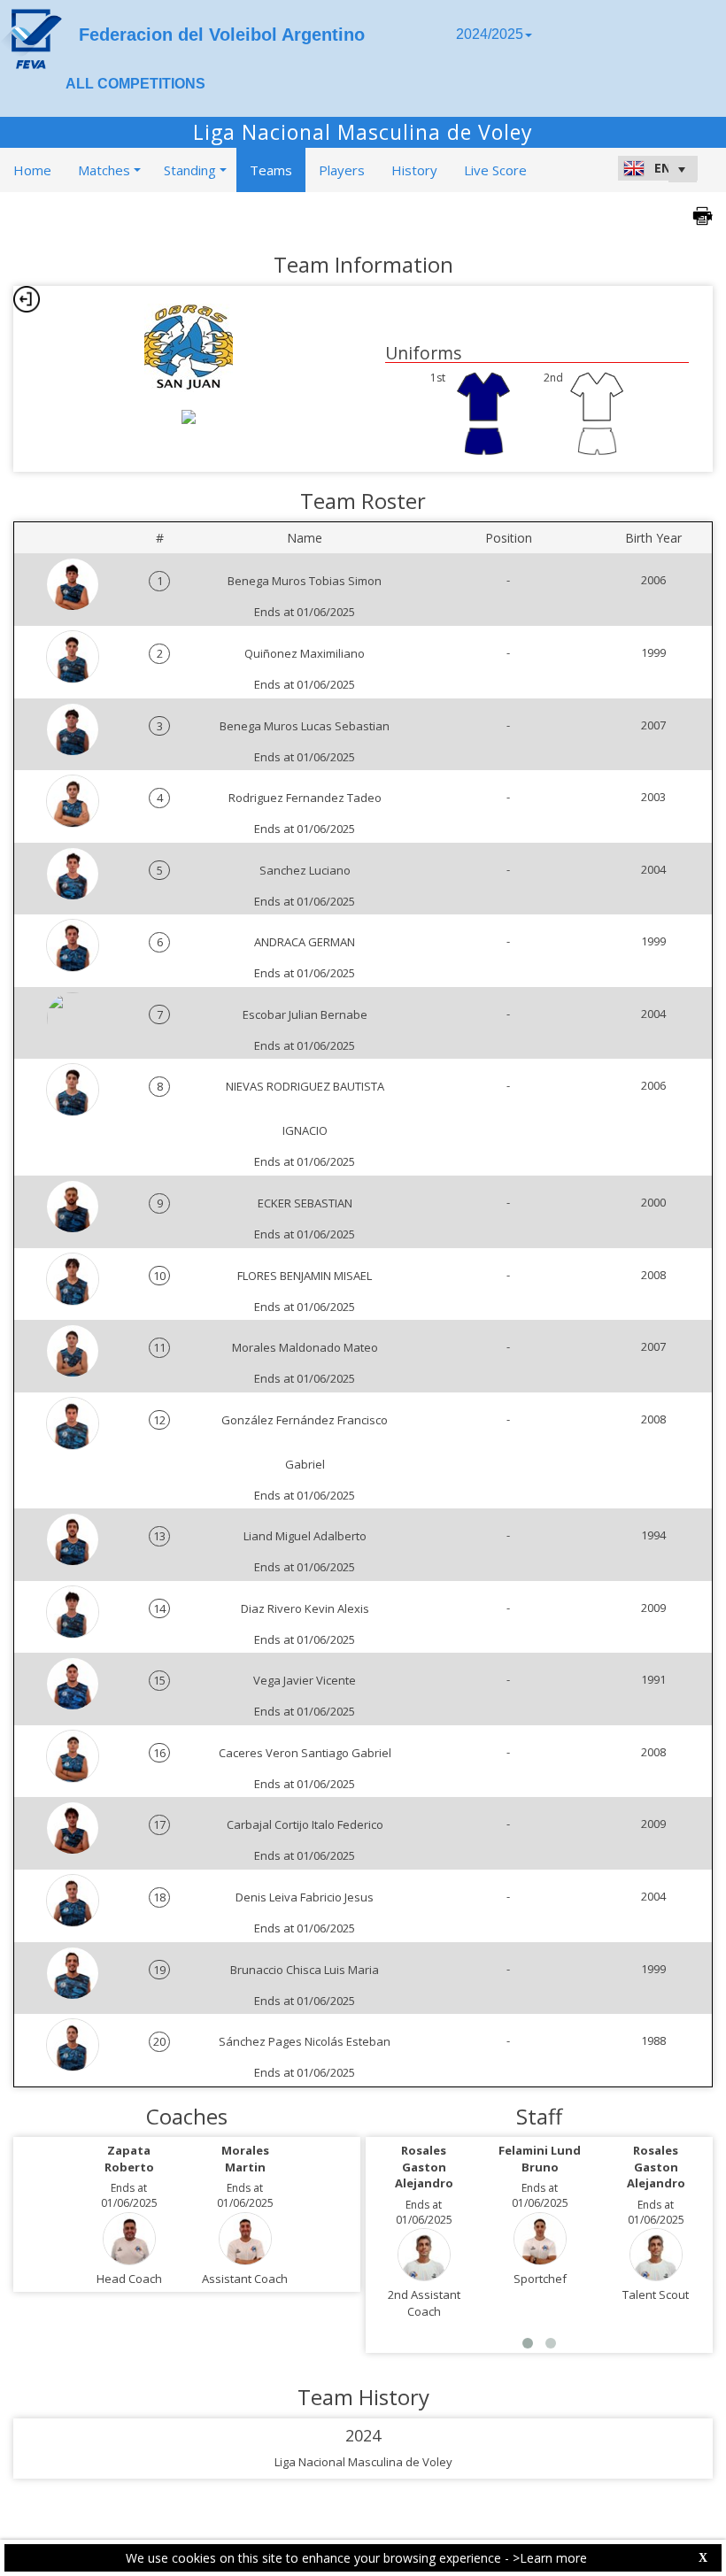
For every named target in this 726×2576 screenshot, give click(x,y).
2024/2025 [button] (490, 34)
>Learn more (550, 2558)
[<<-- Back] (27, 299)
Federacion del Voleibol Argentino (222, 35)
